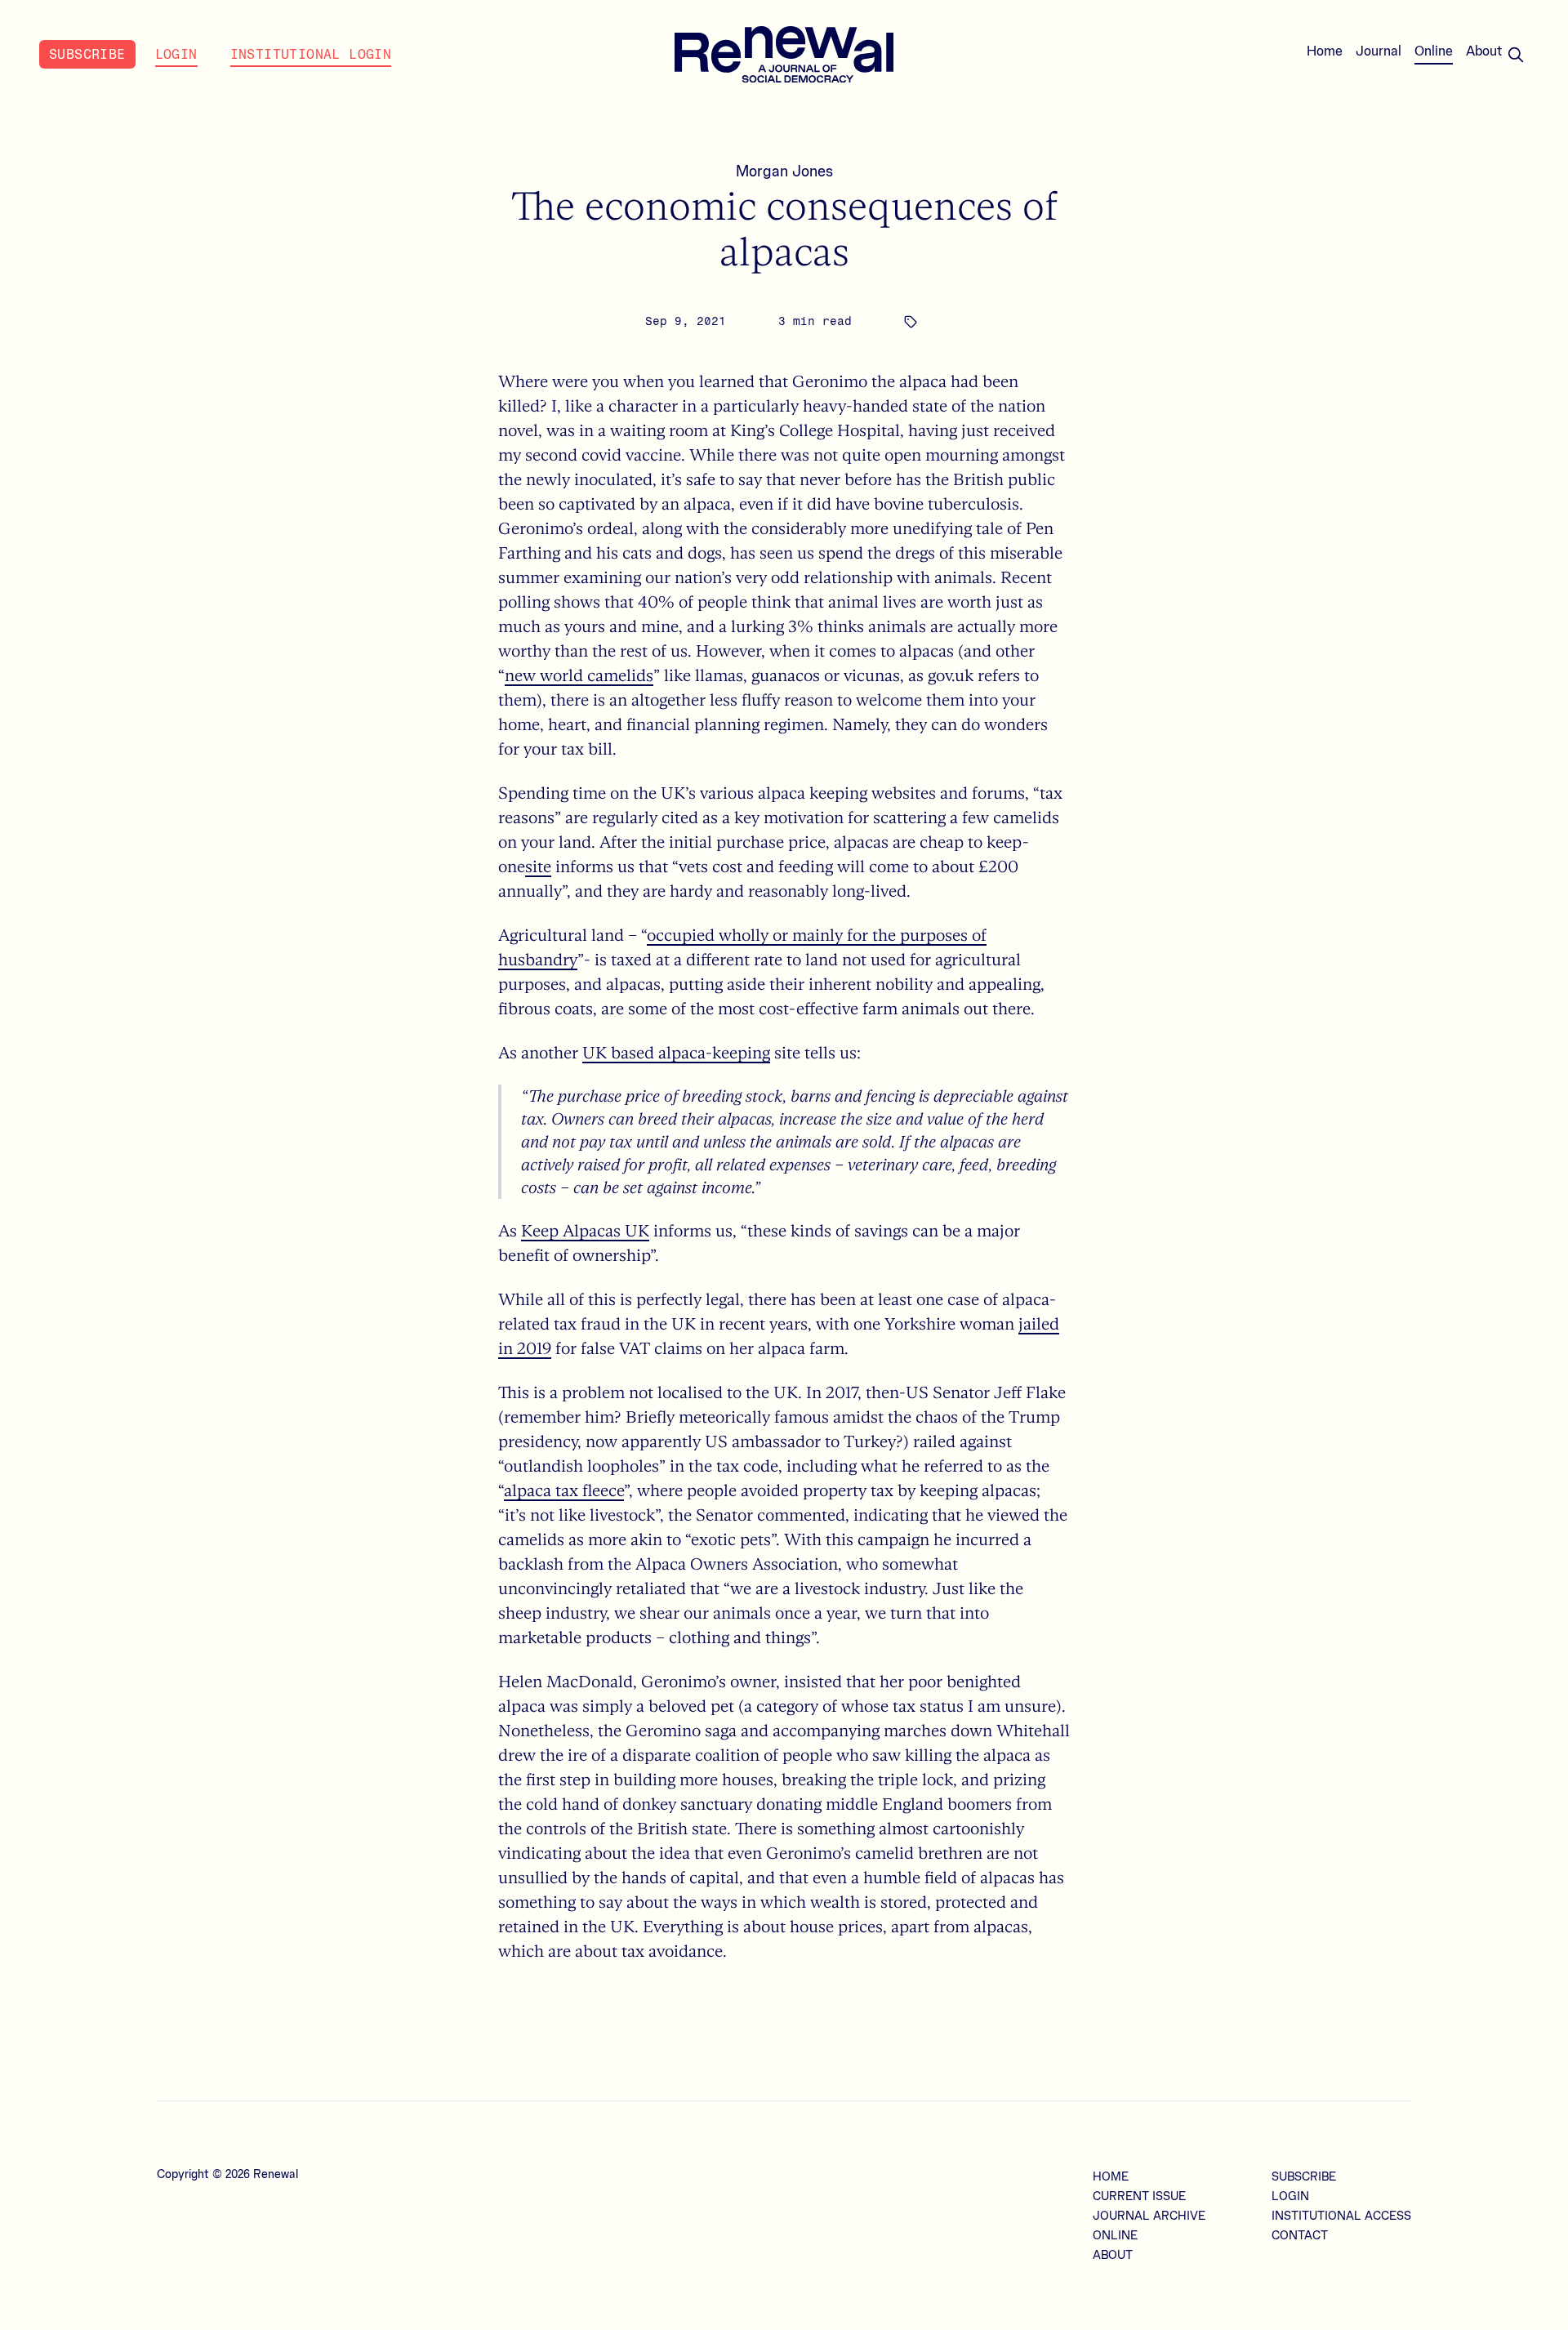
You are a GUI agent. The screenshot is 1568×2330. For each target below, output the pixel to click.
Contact (1300, 2236)
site (538, 866)
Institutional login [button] (311, 54)
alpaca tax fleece (564, 1490)
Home (1325, 51)
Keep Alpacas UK (585, 1230)
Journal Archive (1149, 2216)
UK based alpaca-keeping (676, 1052)
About (1484, 51)
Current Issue (1139, 2197)
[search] (1516, 55)
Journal (1379, 51)
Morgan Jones (784, 172)
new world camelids (579, 675)
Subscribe (87, 54)
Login (176, 54)
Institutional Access (1341, 2216)
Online (1434, 51)
